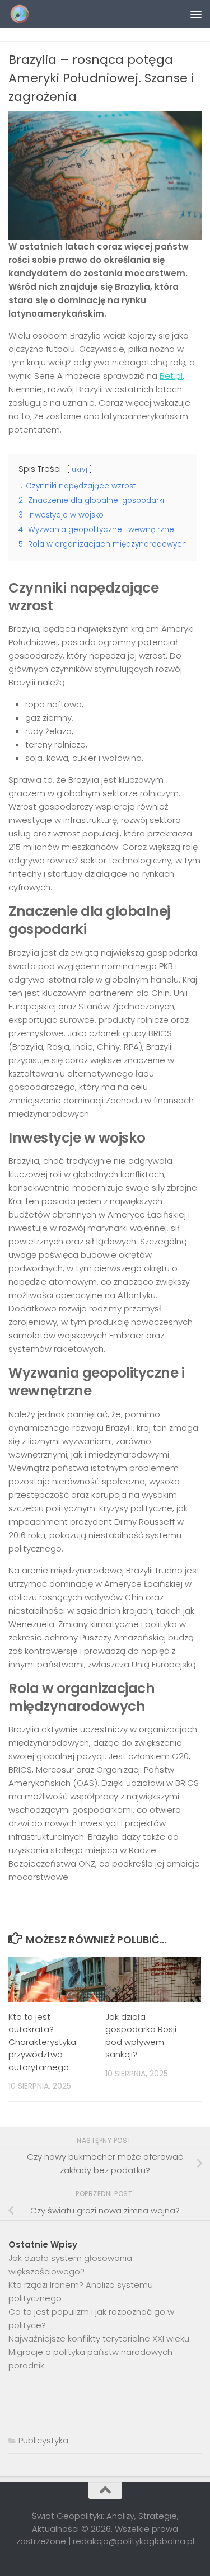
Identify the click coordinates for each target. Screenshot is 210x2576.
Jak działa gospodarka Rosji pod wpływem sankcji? (141, 2036)
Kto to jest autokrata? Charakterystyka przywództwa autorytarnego (42, 2042)
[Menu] (196, 14)
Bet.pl (171, 376)
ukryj (80, 469)
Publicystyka (43, 2440)
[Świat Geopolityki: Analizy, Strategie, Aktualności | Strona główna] (24, 14)
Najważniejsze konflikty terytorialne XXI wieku (99, 2338)
